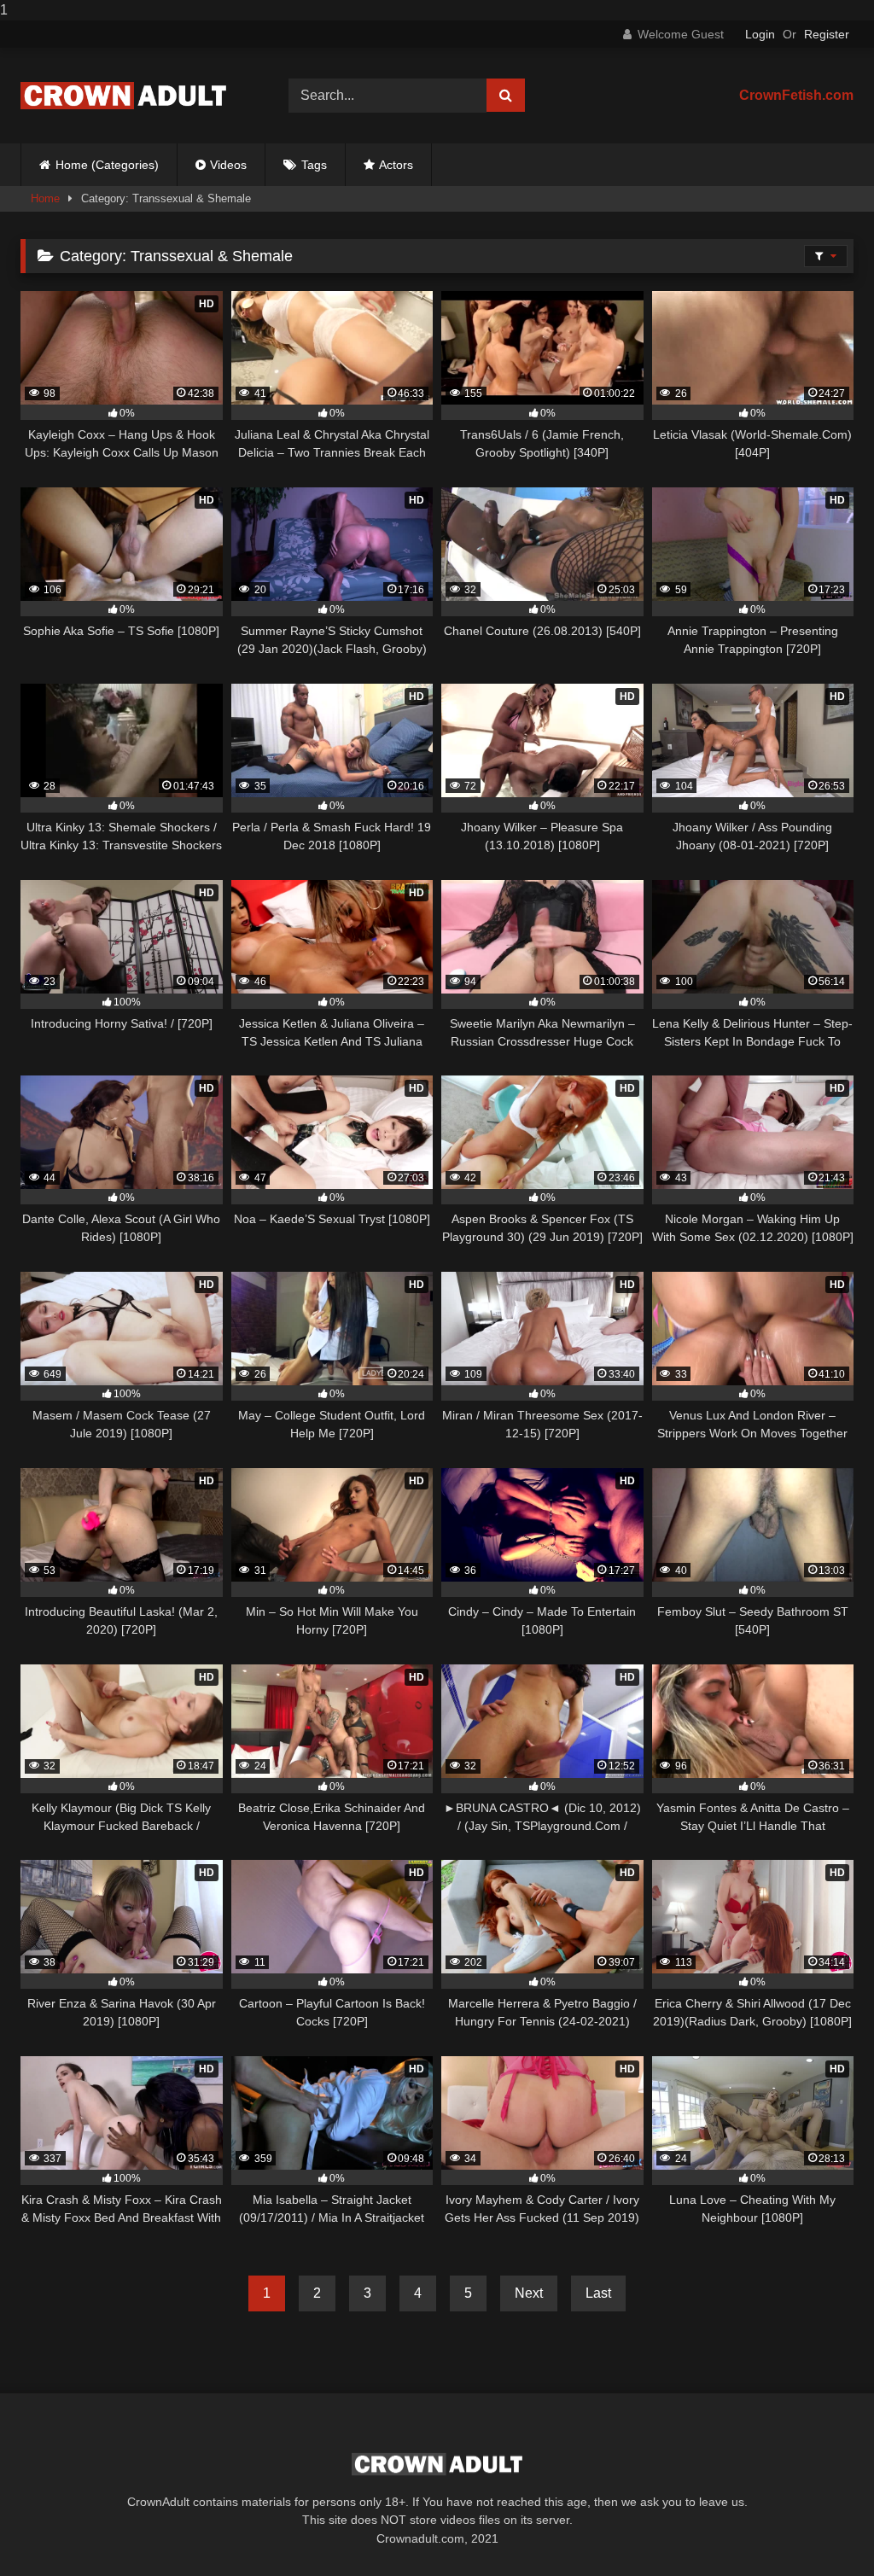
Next (529, 2293)
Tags (314, 165)
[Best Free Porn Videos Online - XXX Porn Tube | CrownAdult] (135, 96)
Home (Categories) (107, 165)
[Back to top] (821, 2529)
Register (827, 34)
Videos (228, 165)
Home (45, 198)
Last (598, 2293)
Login (760, 34)
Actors (396, 165)
